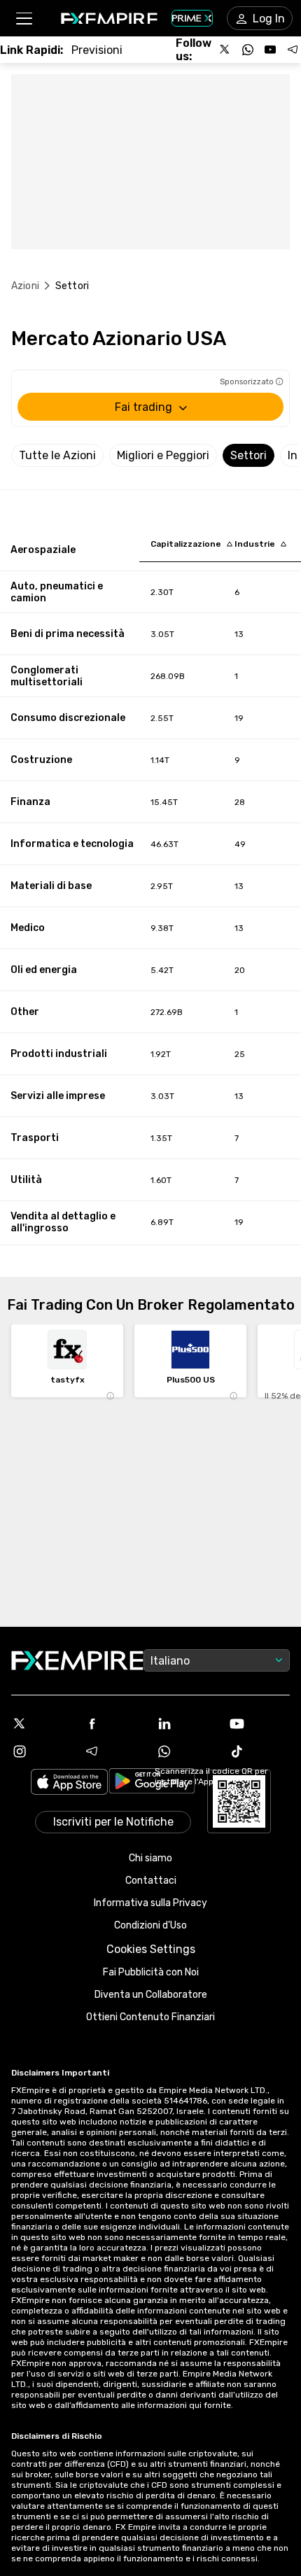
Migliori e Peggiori (163, 455)
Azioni (25, 286)
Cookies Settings (151, 1949)
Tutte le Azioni (57, 455)
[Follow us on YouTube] (270, 50)
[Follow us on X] (225, 50)
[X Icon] (42, 1723)
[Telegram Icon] (115, 1751)
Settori (248, 455)
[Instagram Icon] (42, 1751)
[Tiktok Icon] (260, 1751)
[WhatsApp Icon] (187, 1751)
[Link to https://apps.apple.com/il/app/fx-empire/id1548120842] (69, 1783)
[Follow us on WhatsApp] (248, 50)
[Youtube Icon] (260, 1723)
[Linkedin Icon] (187, 1723)
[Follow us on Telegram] (293, 50)
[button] (23, 19)
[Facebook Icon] (115, 1723)
